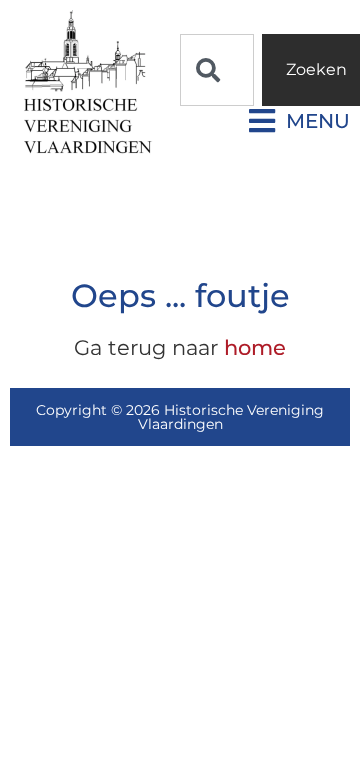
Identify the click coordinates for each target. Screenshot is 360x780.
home (255, 347)
